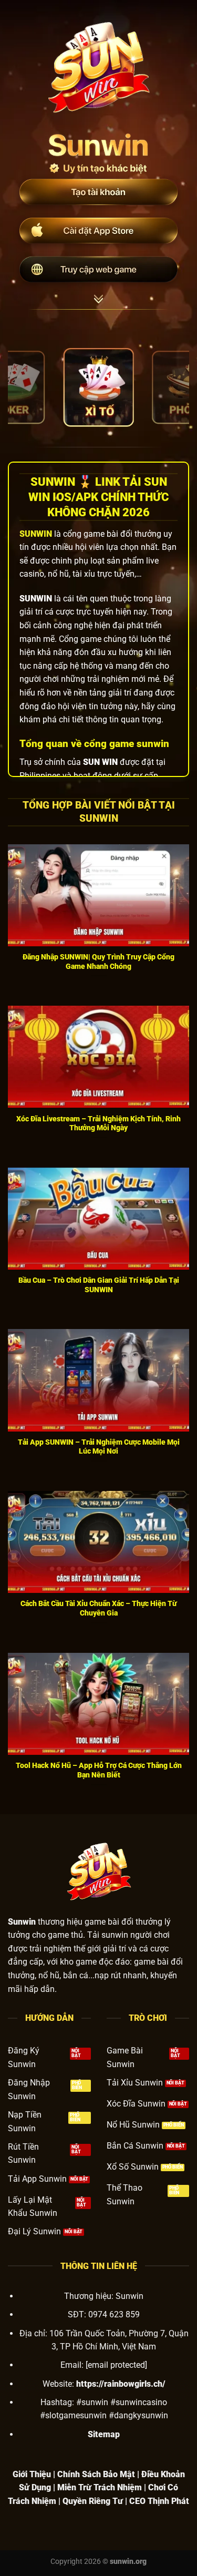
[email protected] (116, 2365)
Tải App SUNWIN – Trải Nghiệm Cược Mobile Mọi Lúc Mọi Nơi (99, 1447)
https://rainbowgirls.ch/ (121, 2384)
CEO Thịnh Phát (159, 2501)
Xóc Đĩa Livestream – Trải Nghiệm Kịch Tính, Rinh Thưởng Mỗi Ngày (98, 1123)
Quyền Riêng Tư (93, 2501)
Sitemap (104, 2434)
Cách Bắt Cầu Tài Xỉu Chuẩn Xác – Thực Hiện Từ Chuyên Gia (98, 1608)
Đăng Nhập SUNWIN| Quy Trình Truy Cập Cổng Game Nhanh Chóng (98, 962)
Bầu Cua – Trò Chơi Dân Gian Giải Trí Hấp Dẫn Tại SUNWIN (99, 1285)
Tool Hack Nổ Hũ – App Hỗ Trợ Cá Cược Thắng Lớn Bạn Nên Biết (99, 1770)
